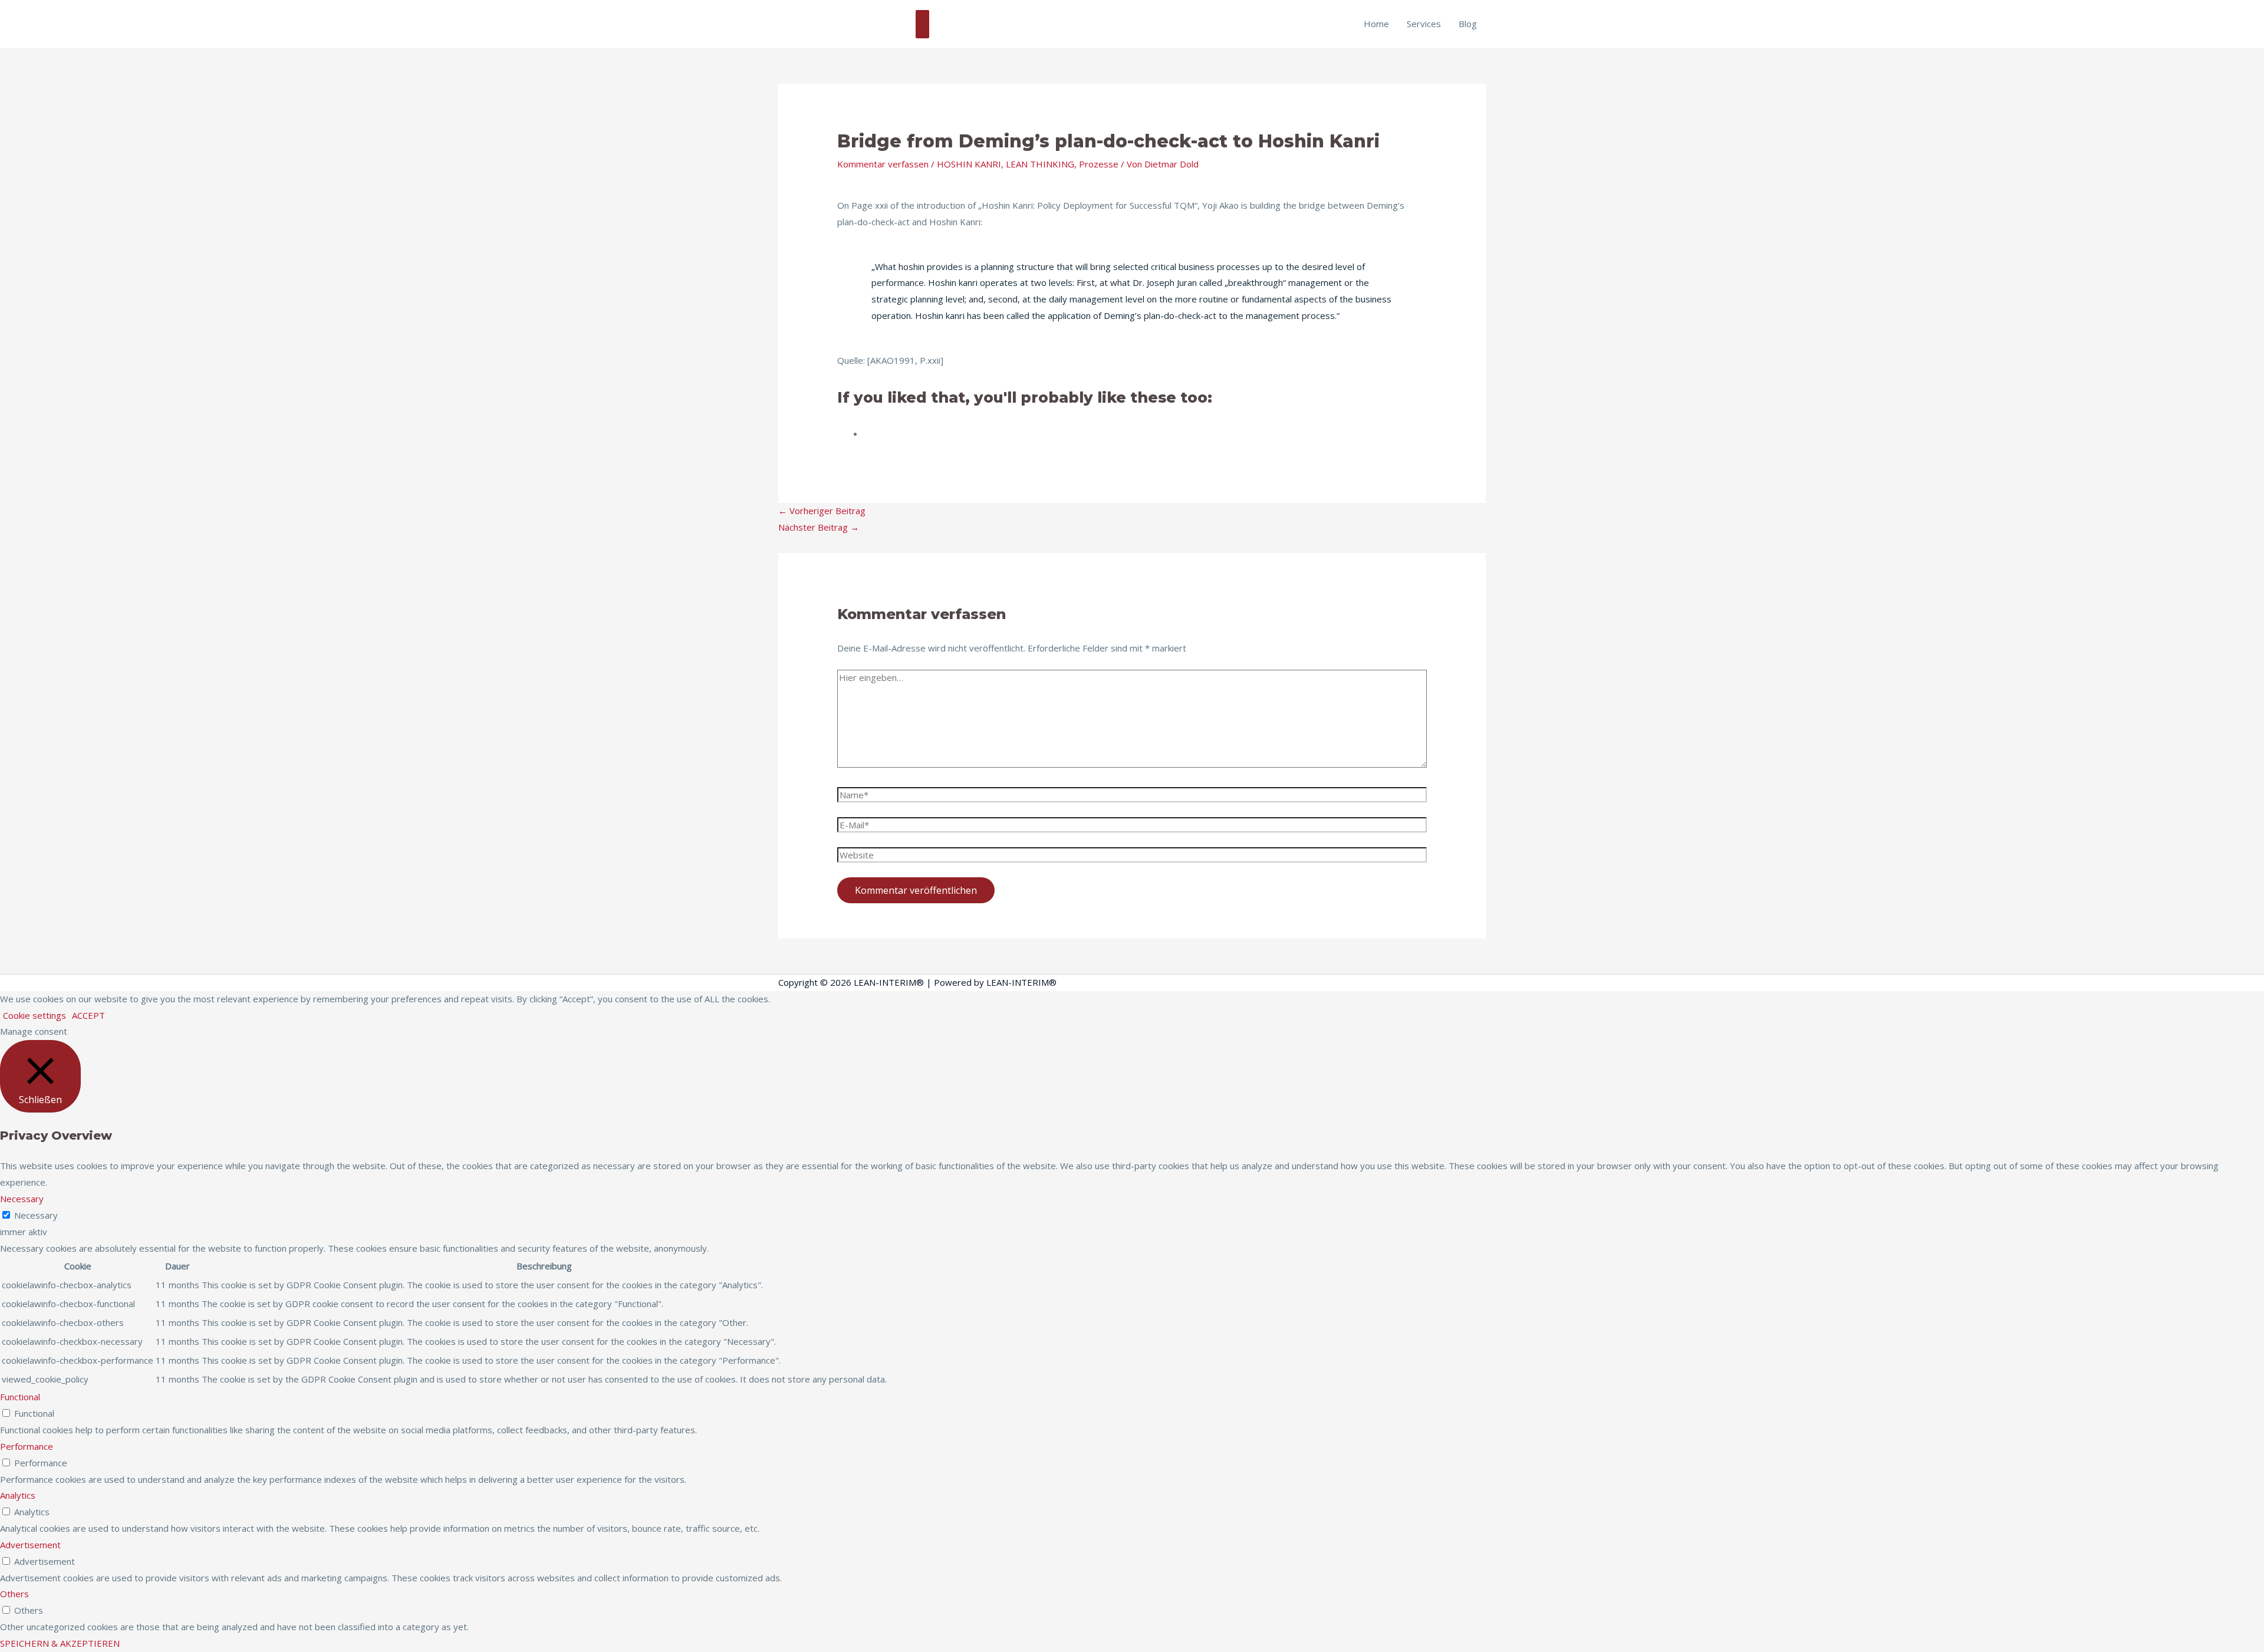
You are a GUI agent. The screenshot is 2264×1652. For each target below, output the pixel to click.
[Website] (1132, 857)
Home (1376, 24)
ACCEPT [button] (88, 1015)
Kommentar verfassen (883, 164)
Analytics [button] (18, 1495)
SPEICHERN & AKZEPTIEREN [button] (60, 1643)
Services (1424, 24)
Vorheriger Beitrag (822, 511)
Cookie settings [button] (34, 1015)
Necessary (36, 1215)
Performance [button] (27, 1446)
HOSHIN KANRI (969, 164)
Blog (1468, 24)
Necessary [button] (22, 1199)
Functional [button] (20, 1397)
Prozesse (1099, 164)
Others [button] (14, 1594)
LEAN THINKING (1040, 164)
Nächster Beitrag (819, 527)
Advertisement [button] (30, 1545)
